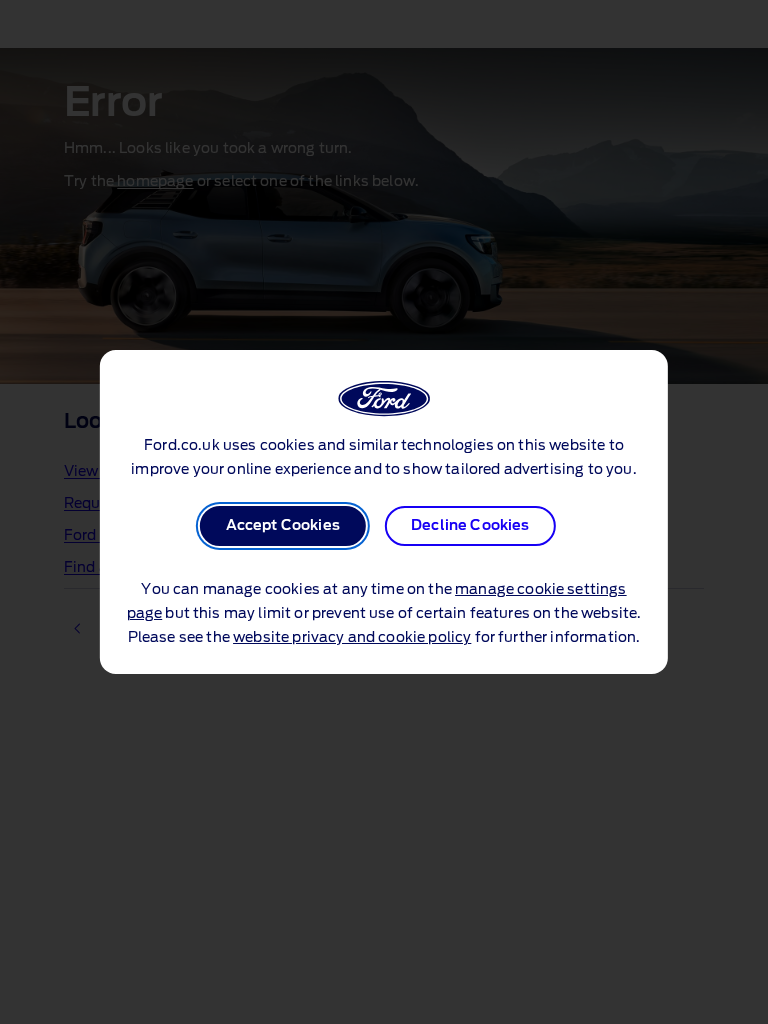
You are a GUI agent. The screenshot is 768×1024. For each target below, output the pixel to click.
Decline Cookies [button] (470, 526)
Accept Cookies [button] (283, 526)
